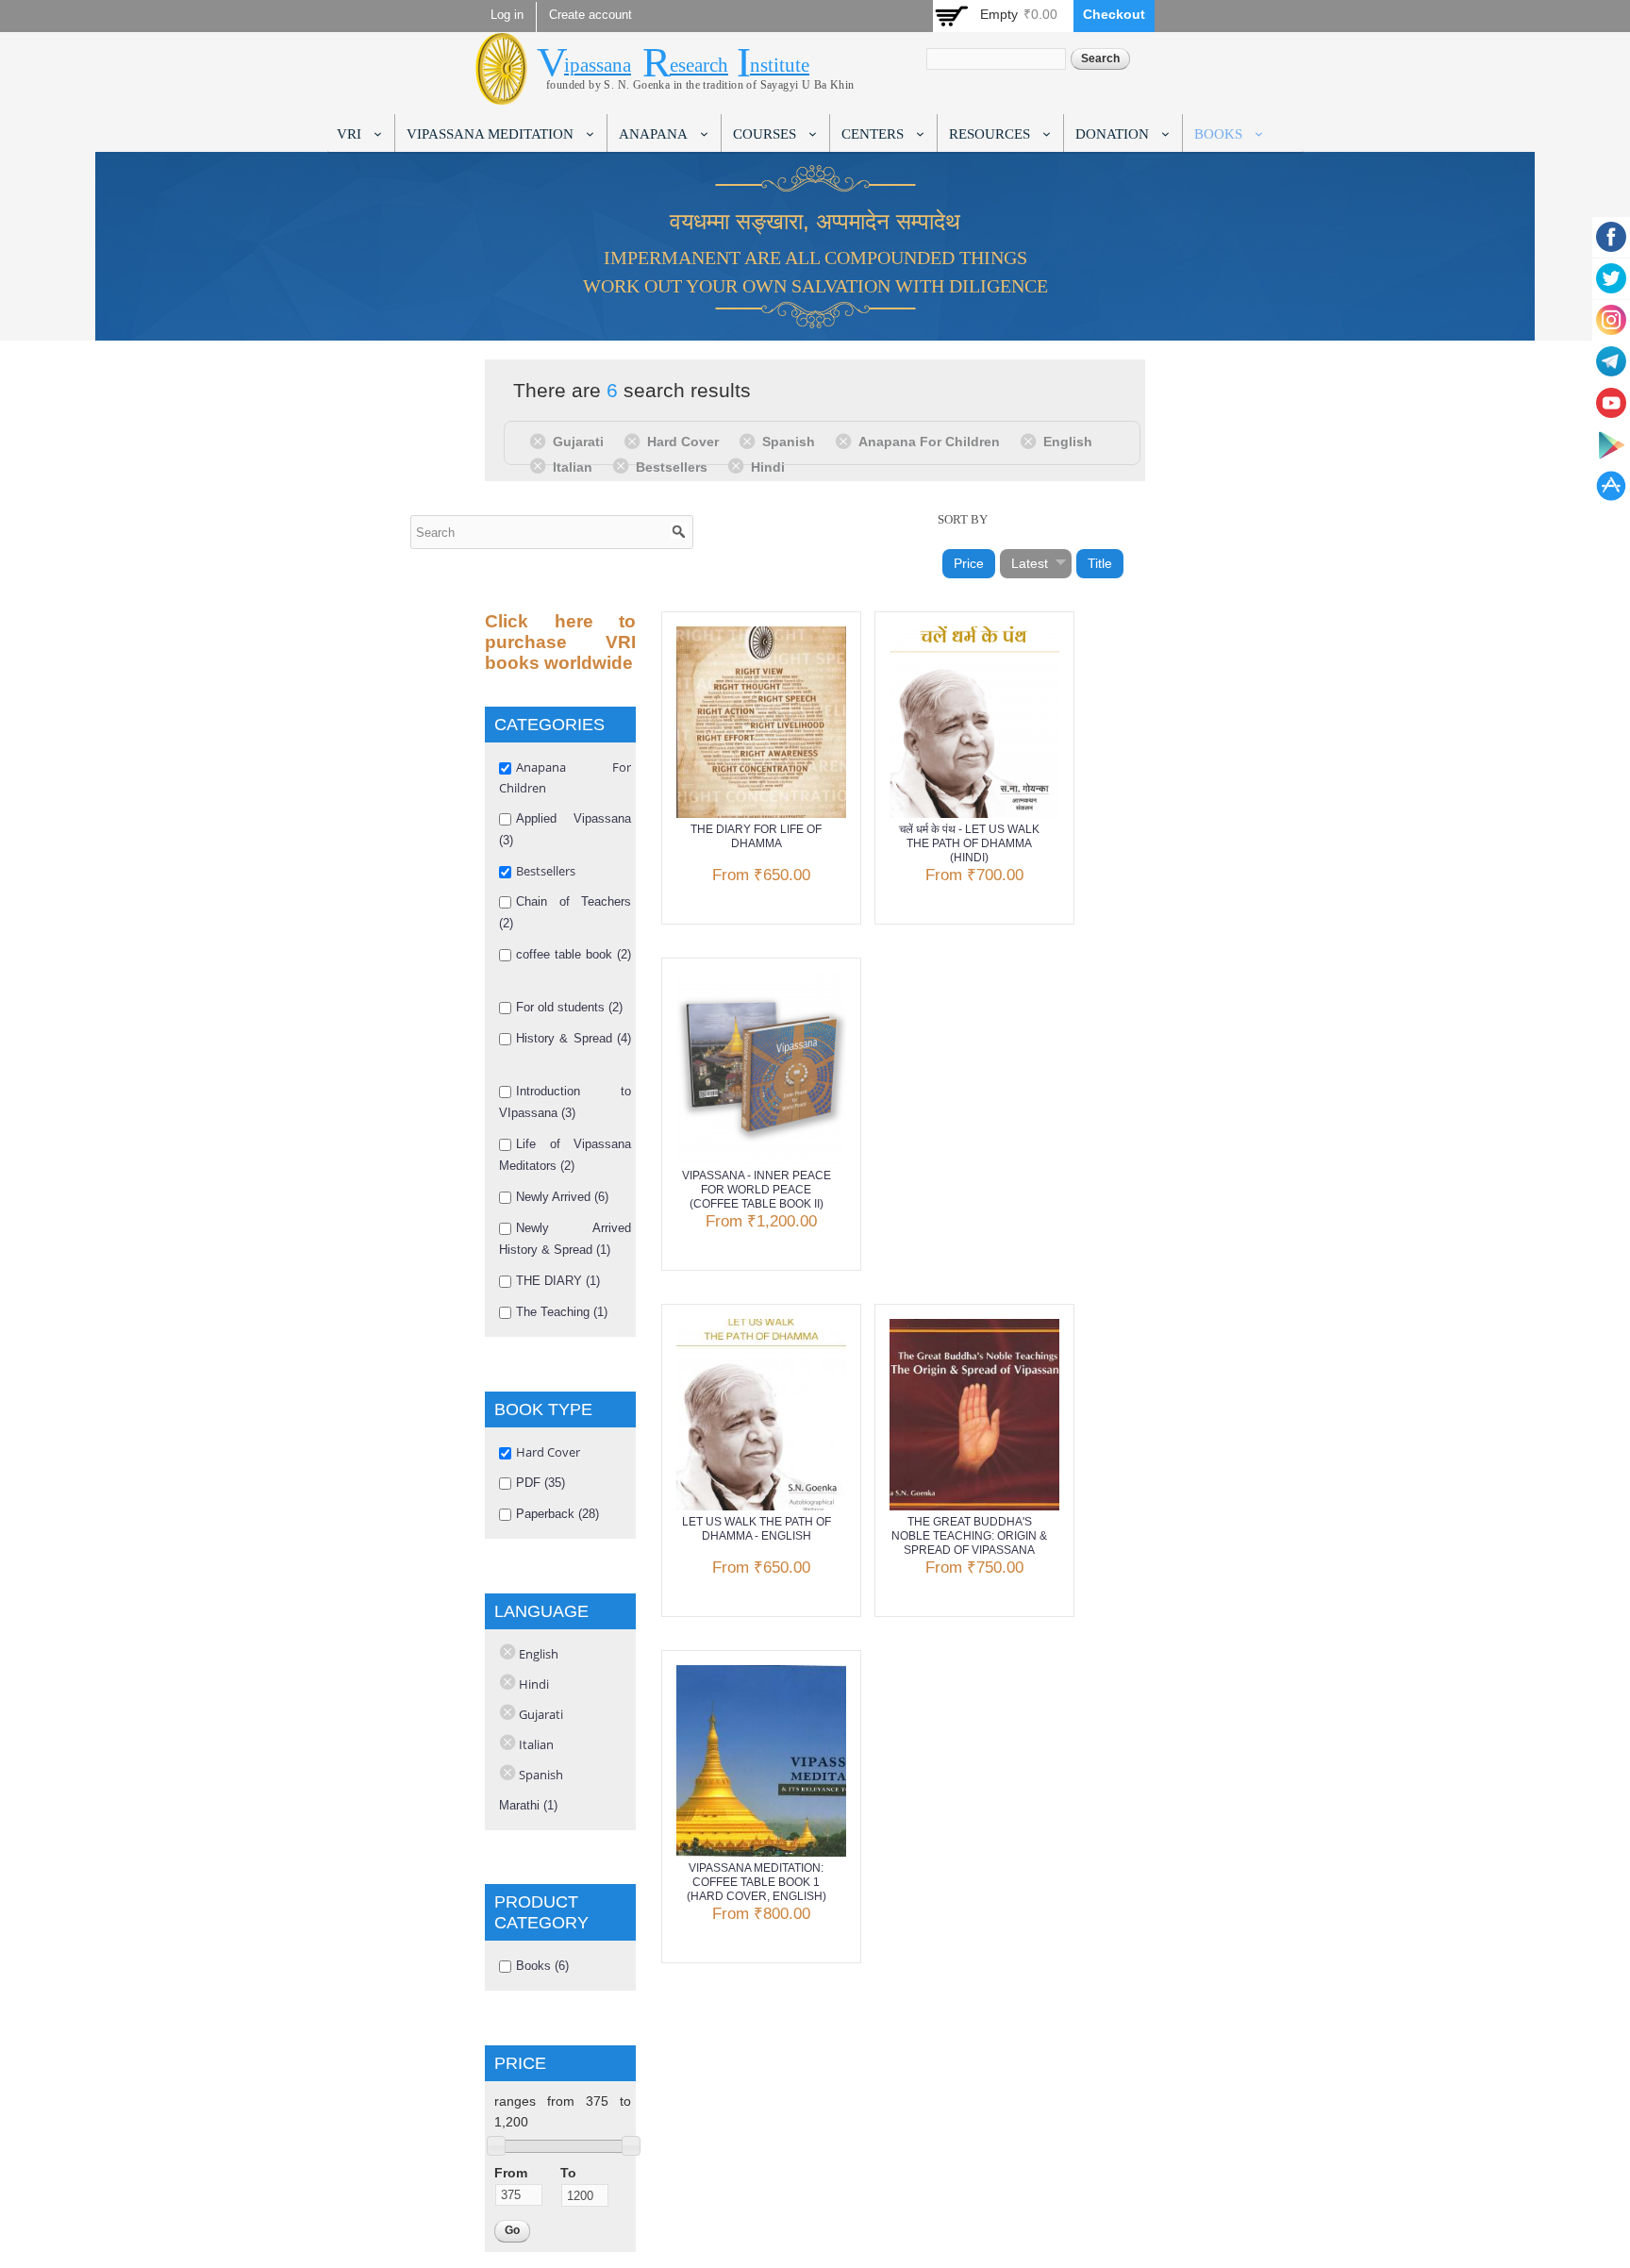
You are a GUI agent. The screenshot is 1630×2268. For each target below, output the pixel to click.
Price (969, 563)
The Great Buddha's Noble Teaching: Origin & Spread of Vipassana (969, 1536)
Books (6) (542, 1966)
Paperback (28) (557, 1514)
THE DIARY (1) (558, 1281)
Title (1100, 563)
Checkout (1114, 14)
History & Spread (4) (574, 1038)
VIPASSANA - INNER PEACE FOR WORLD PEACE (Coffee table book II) (757, 1190)
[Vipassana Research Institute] (501, 94)
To (568, 2173)
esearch (699, 65)
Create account (590, 15)
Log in (507, 15)
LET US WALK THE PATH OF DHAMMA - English (757, 1529)
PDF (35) (541, 1483)
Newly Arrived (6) (562, 1197)
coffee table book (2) (574, 954)
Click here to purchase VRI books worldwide (560, 642)
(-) (541, 441)
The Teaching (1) (562, 1312)
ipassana (598, 65)
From (511, 2173)
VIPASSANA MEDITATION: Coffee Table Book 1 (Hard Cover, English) (757, 1882)
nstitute (780, 65)
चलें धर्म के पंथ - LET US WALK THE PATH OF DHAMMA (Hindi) (969, 843)
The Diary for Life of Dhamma (756, 836)
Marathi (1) (528, 1805)
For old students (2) (569, 1007)
